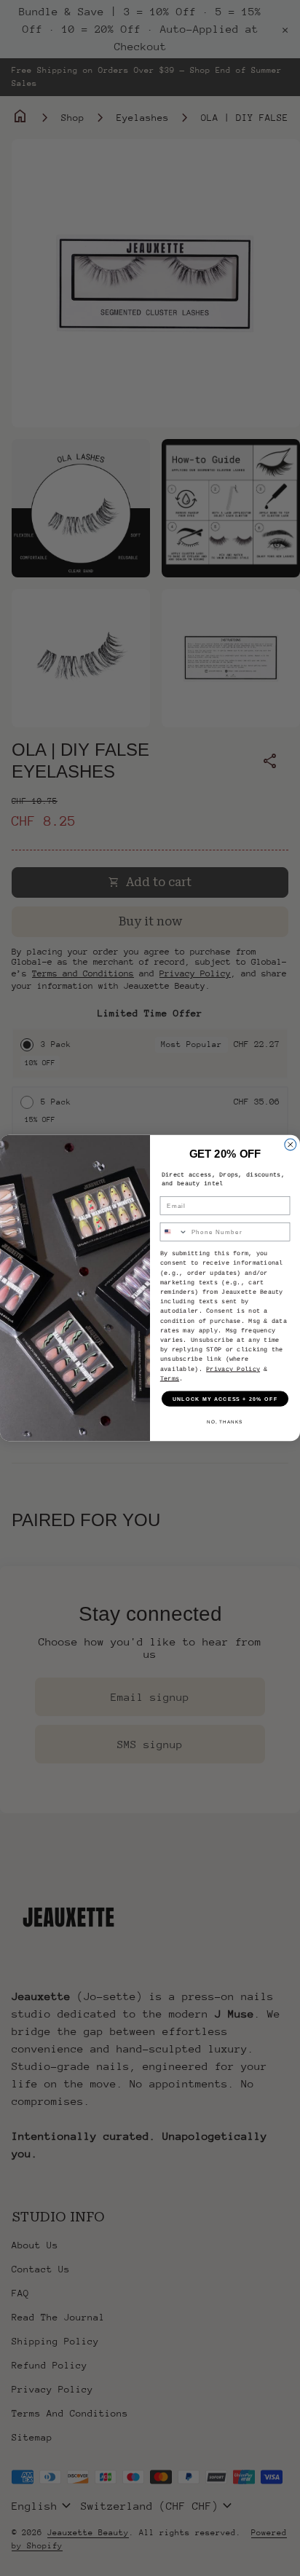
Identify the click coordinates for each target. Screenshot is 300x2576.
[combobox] (174, 1232)
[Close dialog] (291, 1145)
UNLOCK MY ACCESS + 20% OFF (225, 1399)
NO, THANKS (225, 1422)
